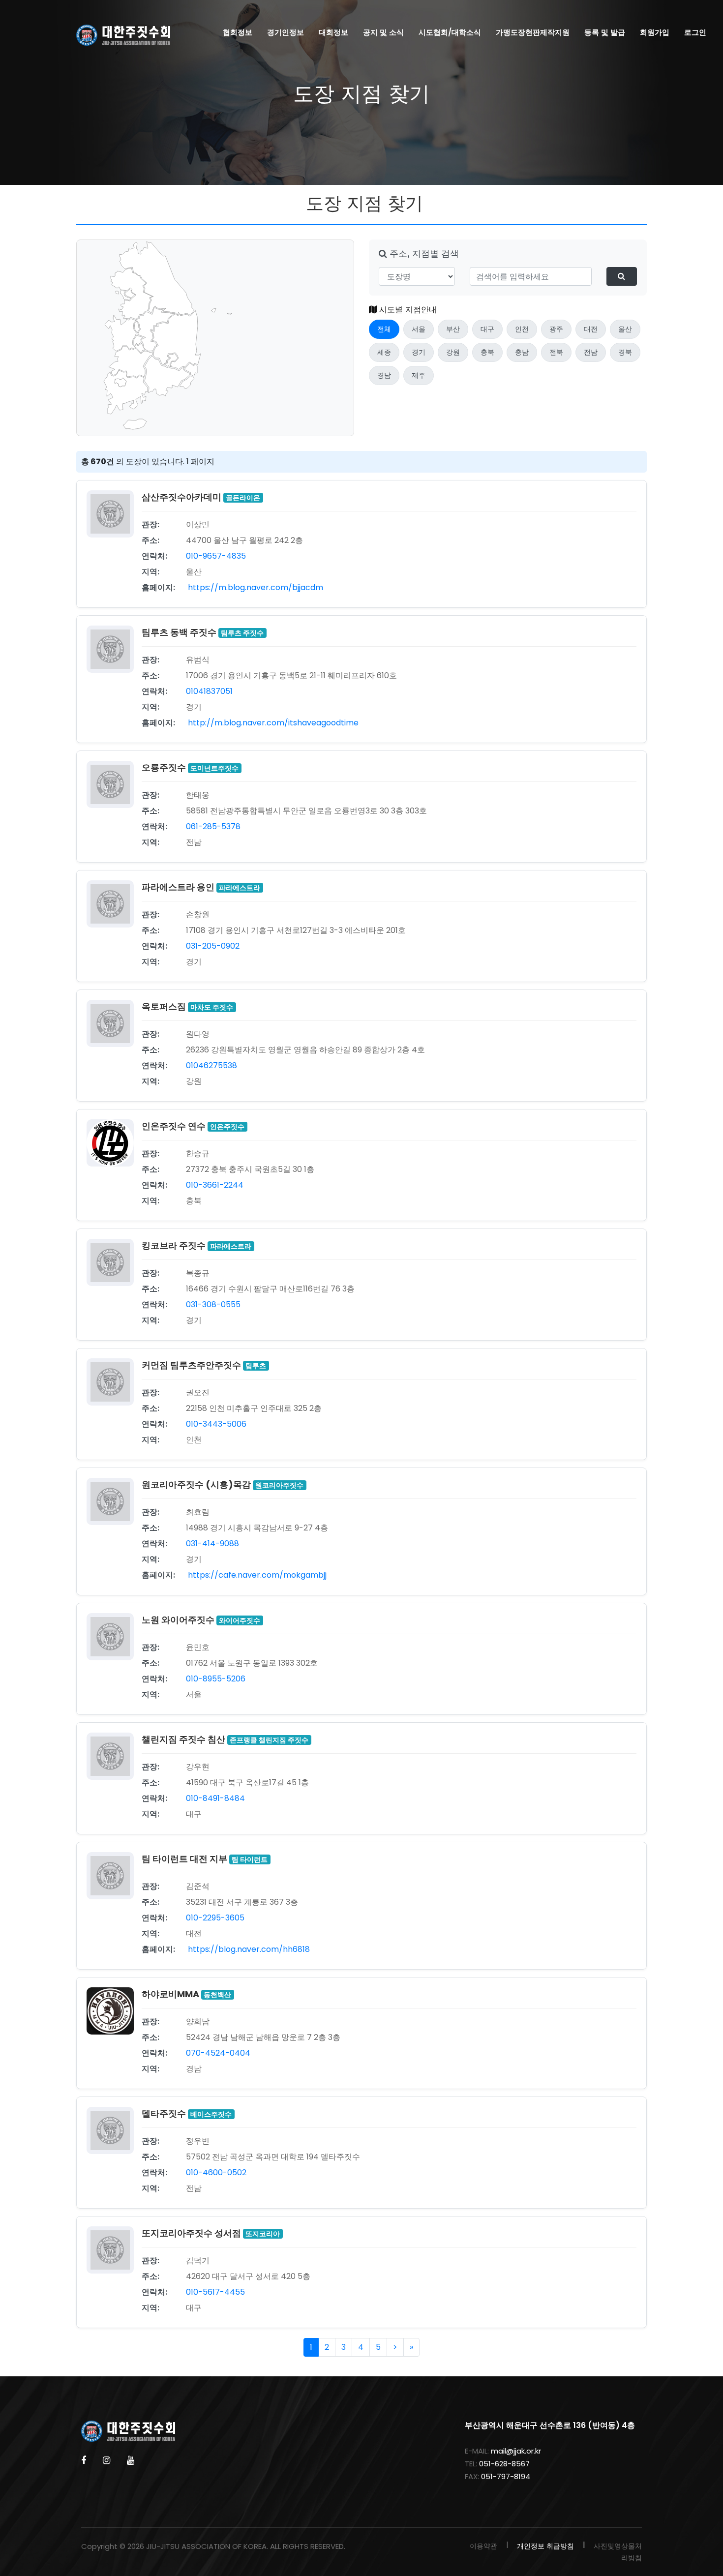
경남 (384, 375)
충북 (487, 352)
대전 (591, 329)
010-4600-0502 (216, 2172)
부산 (453, 329)
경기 (419, 352)
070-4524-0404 (218, 2053)
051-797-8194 (506, 2476)
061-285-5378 (213, 826)
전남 (591, 352)
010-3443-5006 (216, 1424)
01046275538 (211, 1065)
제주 (419, 375)
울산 (625, 329)
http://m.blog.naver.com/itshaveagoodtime (272, 723)
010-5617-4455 (215, 2292)
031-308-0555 (213, 1304)
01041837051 (209, 691)
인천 (522, 329)
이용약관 (483, 2546)
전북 (556, 352)
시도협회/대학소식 (450, 32)
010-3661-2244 (215, 1185)
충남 (522, 352)
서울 (419, 329)
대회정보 (333, 32)
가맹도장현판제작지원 (533, 32)
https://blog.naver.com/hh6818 (248, 1949)
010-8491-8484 (215, 1798)
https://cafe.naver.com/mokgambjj (256, 1575)
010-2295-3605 (215, 1918)
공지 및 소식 (383, 32)
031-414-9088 (212, 1543)
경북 (625, 352)
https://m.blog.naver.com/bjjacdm (255, 587)
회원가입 (655, 32)
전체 (384, 329)
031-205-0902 (213, 946)
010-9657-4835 (216, 556)
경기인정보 (286, 32)
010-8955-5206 (216, 1679)
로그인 (695, 32)
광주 (556, 329)
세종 (384, 352)
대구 (487, 329)
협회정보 (238, 32)
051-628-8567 (504, 2464)
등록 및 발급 (605, 32)
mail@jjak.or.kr (516, 2451)
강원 (453, 352)
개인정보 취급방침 (545, 2546)
